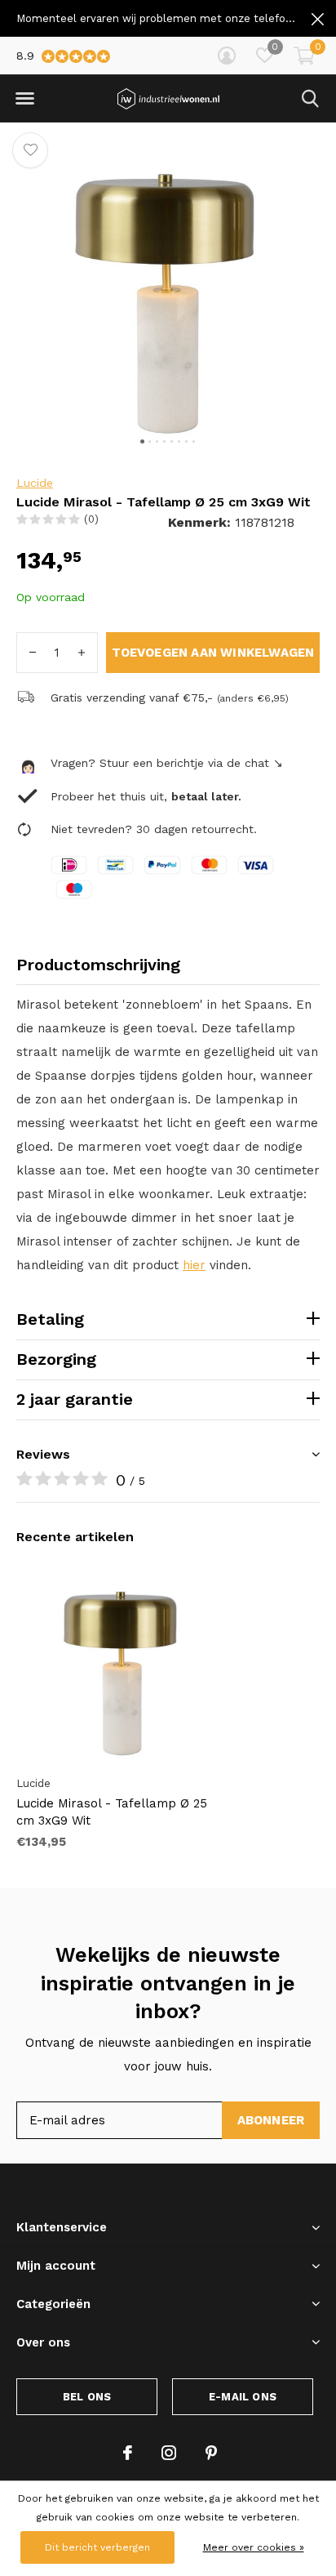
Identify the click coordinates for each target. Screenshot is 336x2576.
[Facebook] (128, 2453)
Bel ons (87, 2397)
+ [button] (82, 653)
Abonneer (271, 2120)
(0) (91, 519)
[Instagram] (169, 2453)
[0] (304, 56)
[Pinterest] (211, 2453)
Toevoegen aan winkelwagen (213, 653)
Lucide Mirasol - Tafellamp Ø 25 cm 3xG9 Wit (112, 1812)
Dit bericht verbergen (97, 2547)
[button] (24, 99)
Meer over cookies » (254, 2547)
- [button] (33, 653)
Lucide (35, 483)
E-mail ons (243, 2397)
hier (194, 1265)
